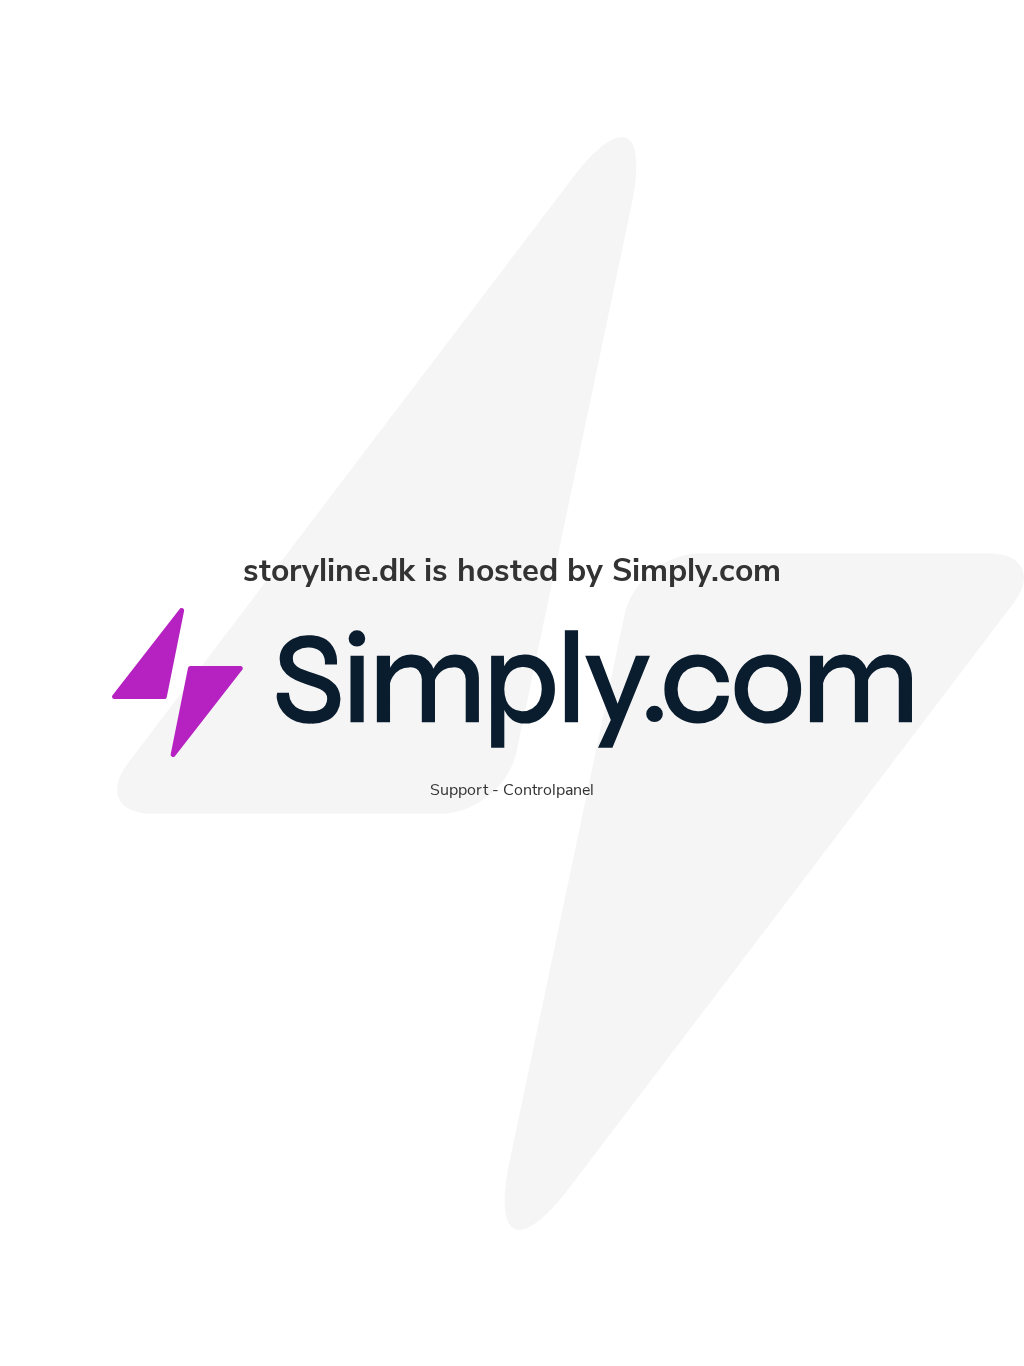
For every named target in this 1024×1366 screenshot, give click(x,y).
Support (459, 790)
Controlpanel (548, 790)
